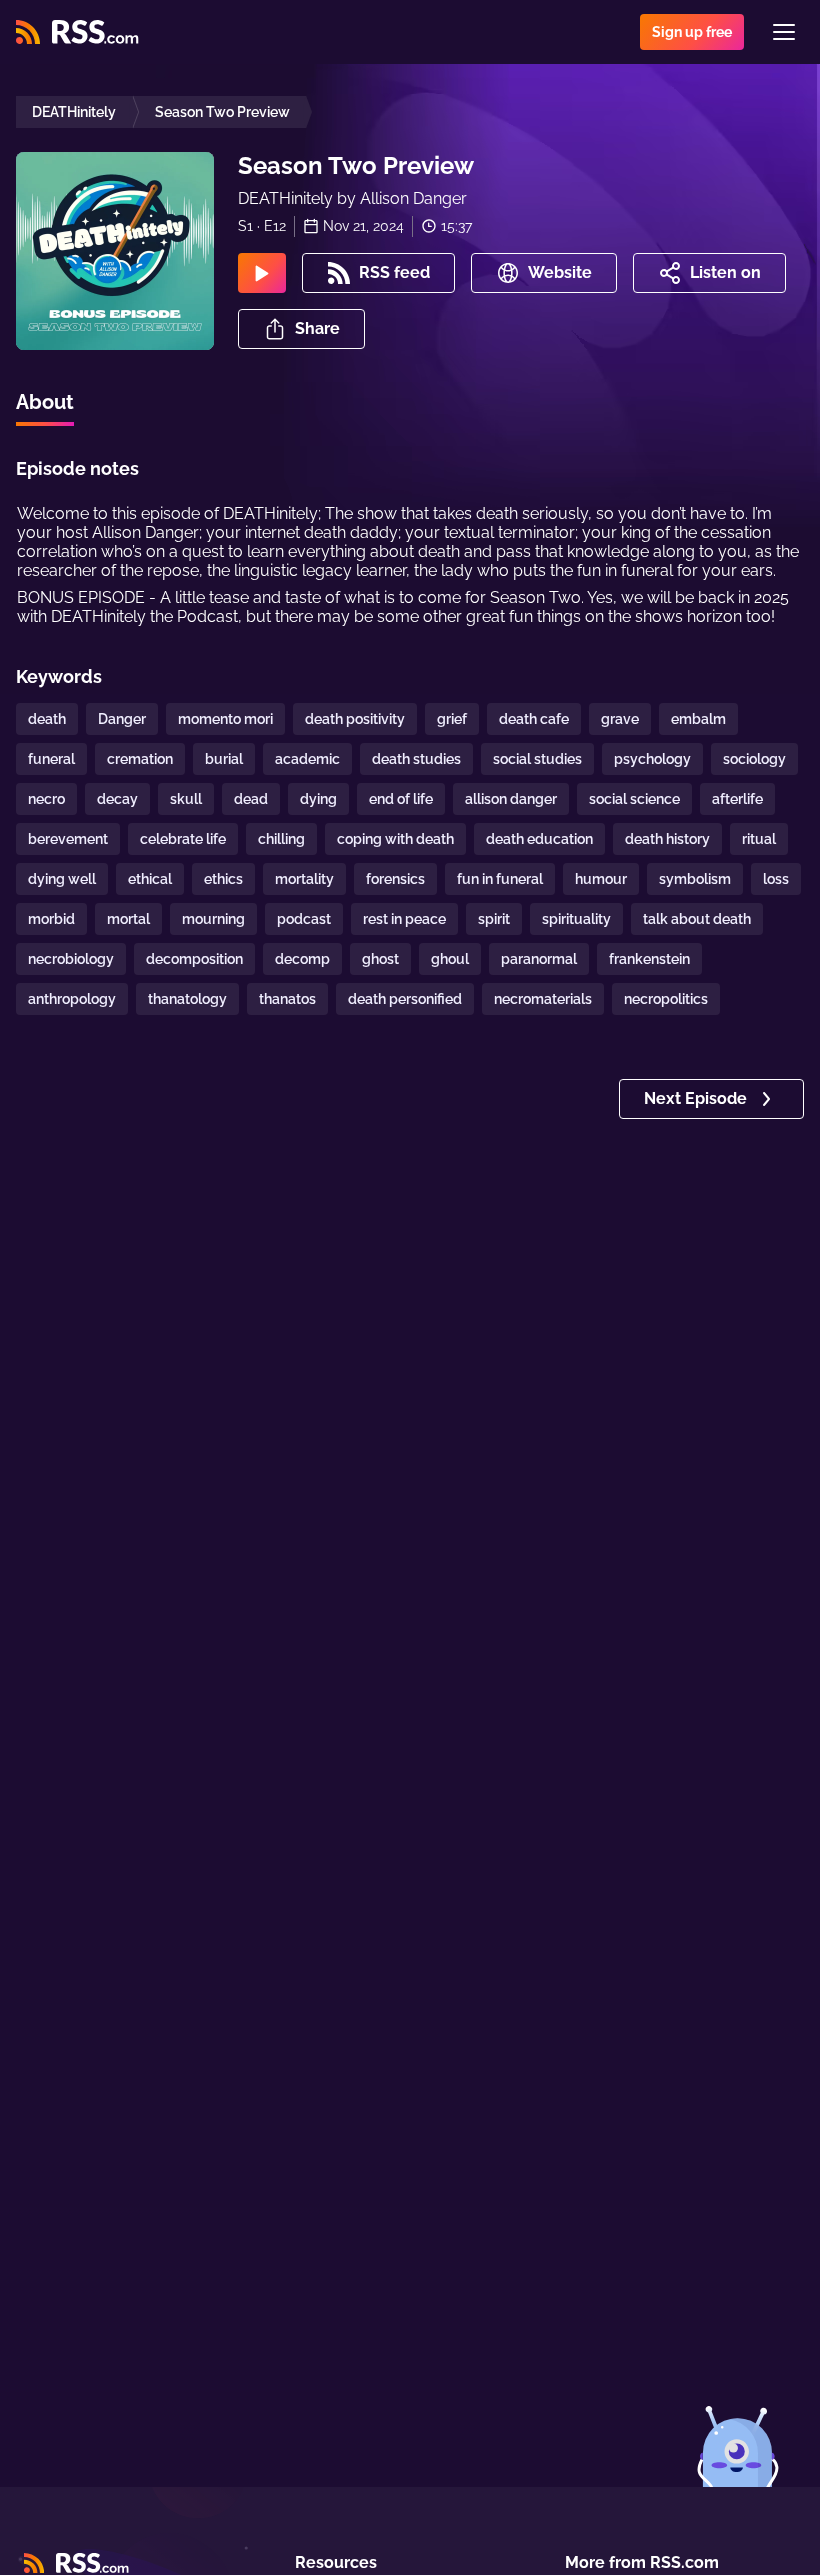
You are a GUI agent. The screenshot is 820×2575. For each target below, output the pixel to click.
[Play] (262, 273)
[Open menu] (784, 32)
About (45, 402)
